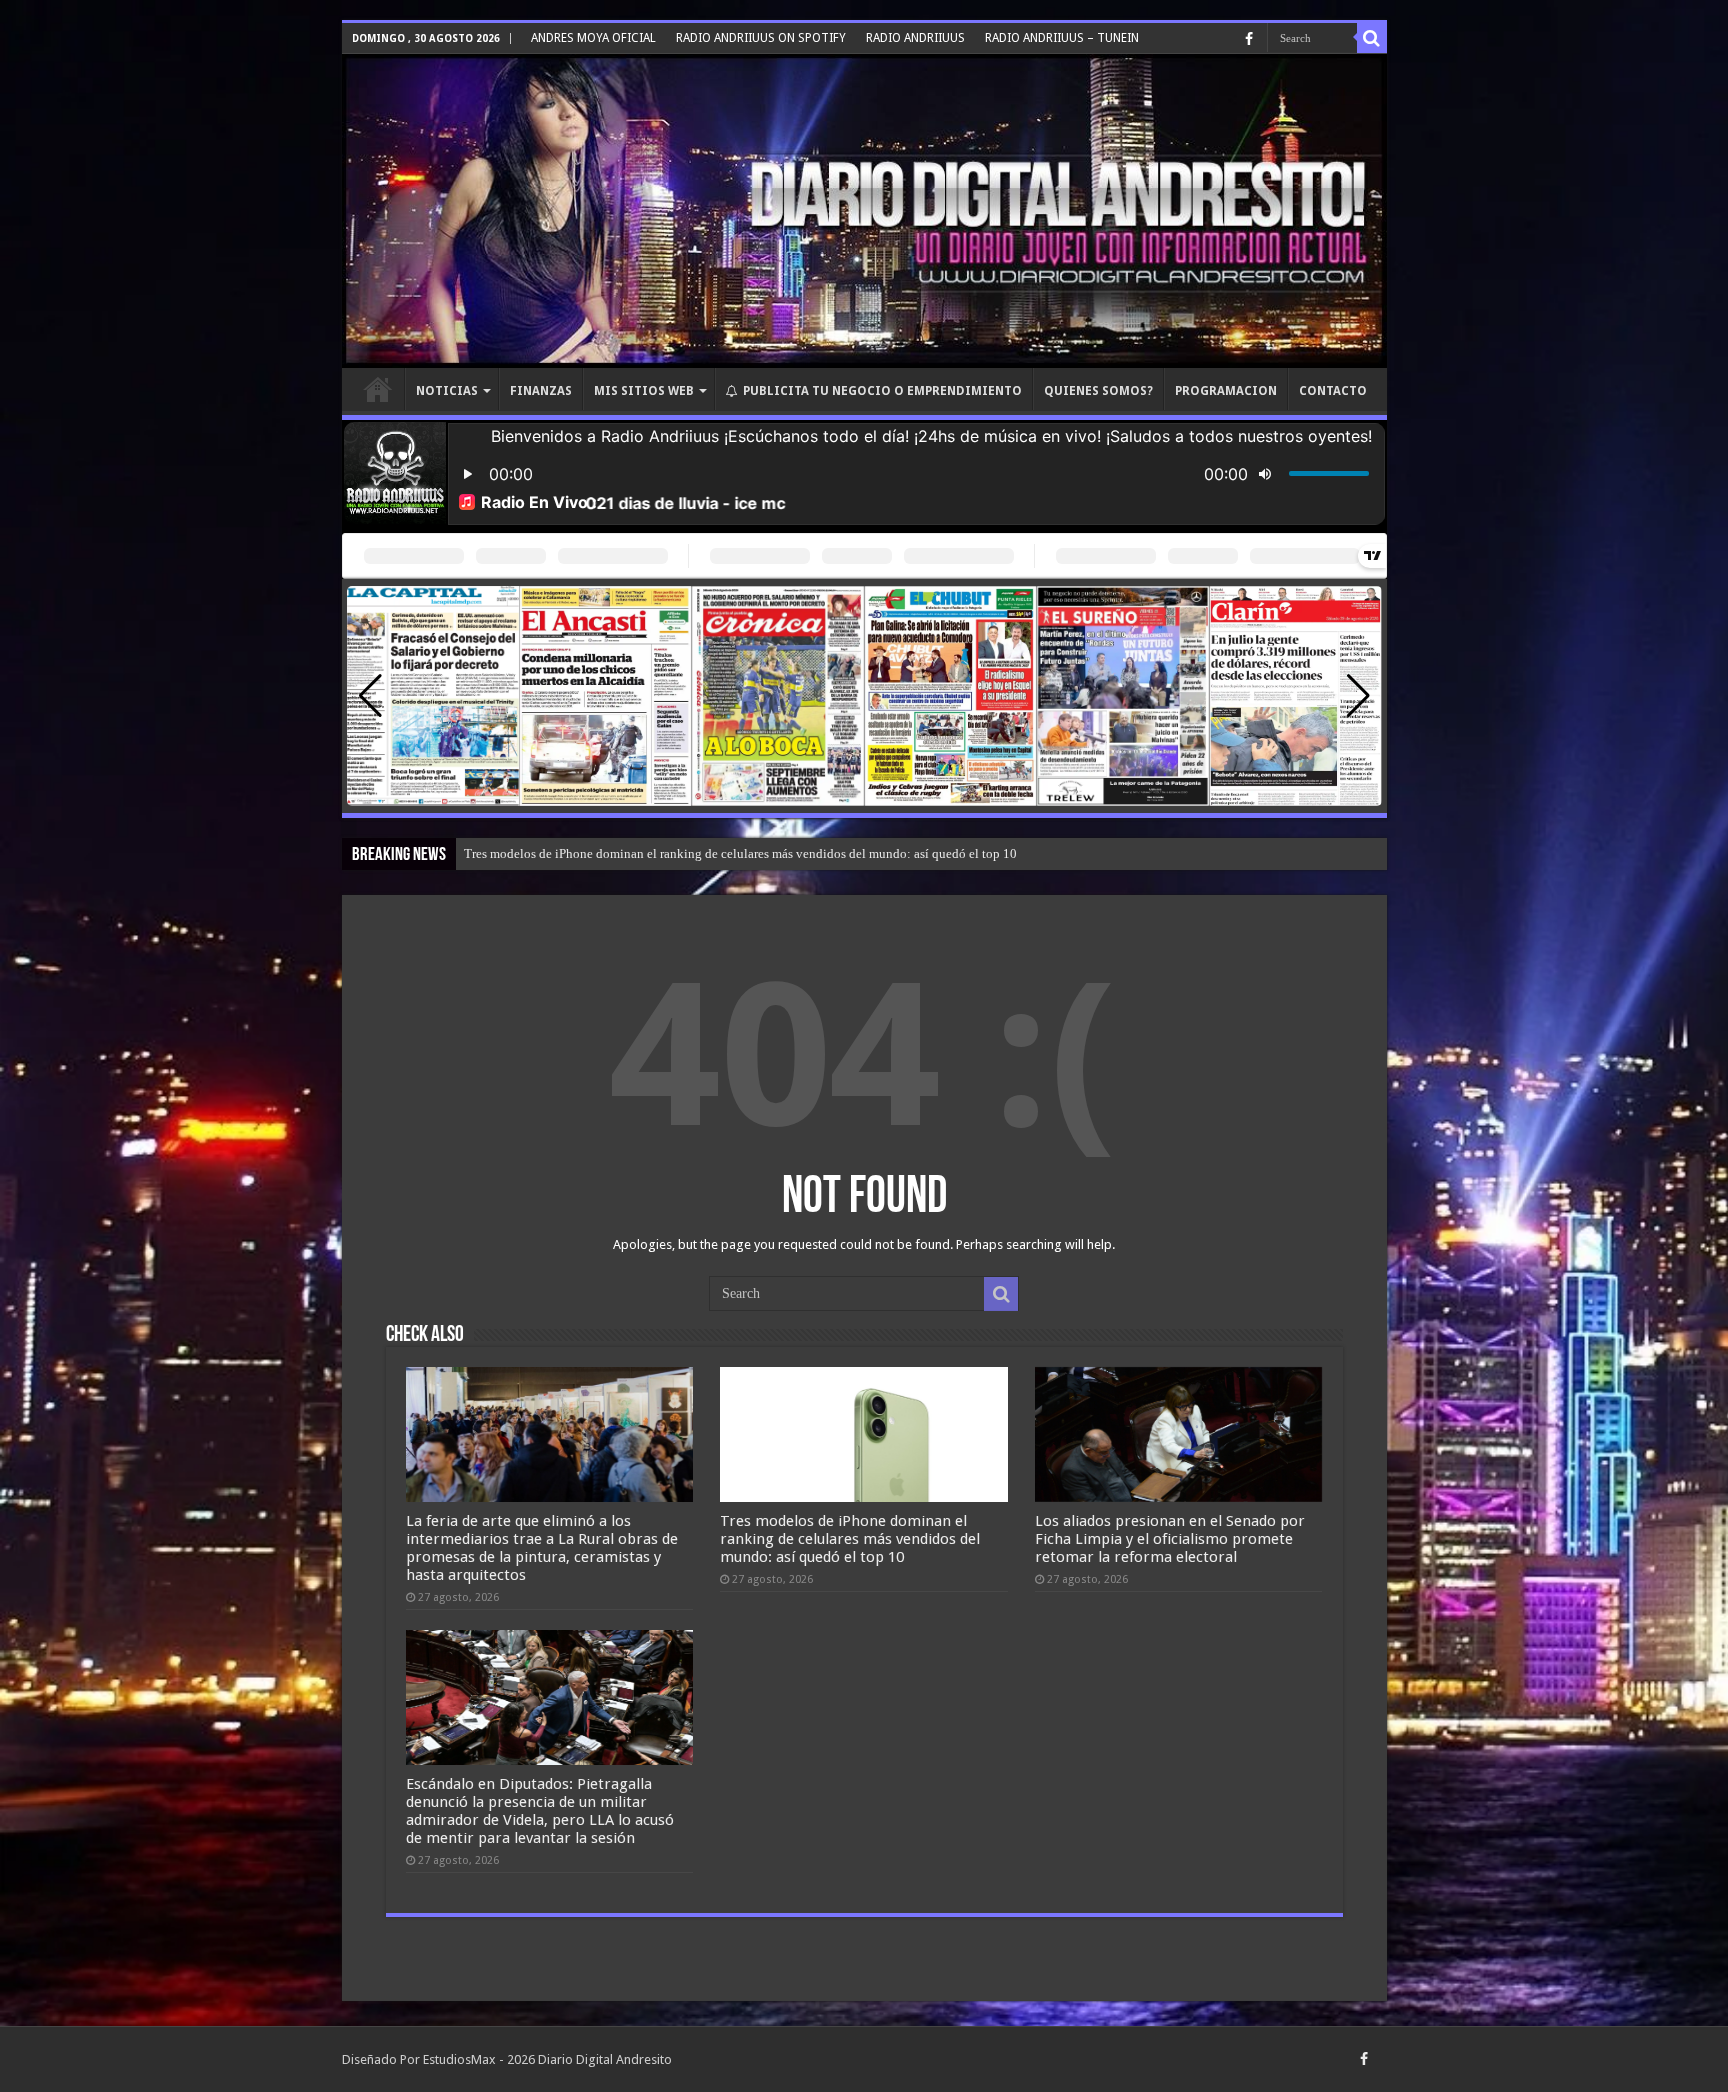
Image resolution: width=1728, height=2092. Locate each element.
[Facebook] (1249, 39)
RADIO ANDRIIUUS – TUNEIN (1062, 38)
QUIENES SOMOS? (1098, 391)
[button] (1358, 696)
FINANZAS (541, 391)
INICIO (378, 389)
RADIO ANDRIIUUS (915, 38)
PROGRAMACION (1226, 391)
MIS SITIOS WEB (644, 391)
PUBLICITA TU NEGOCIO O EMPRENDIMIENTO (882, 391)
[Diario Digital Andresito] (864, 211)
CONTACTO (1333, 391)
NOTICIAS (447, 391)
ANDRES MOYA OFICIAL (593, 38)
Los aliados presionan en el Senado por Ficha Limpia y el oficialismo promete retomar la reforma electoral (749, 853)
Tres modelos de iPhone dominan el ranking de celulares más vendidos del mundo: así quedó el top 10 (850, 1539)
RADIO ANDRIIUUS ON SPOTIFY (761, 38)
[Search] (1372, 38)
